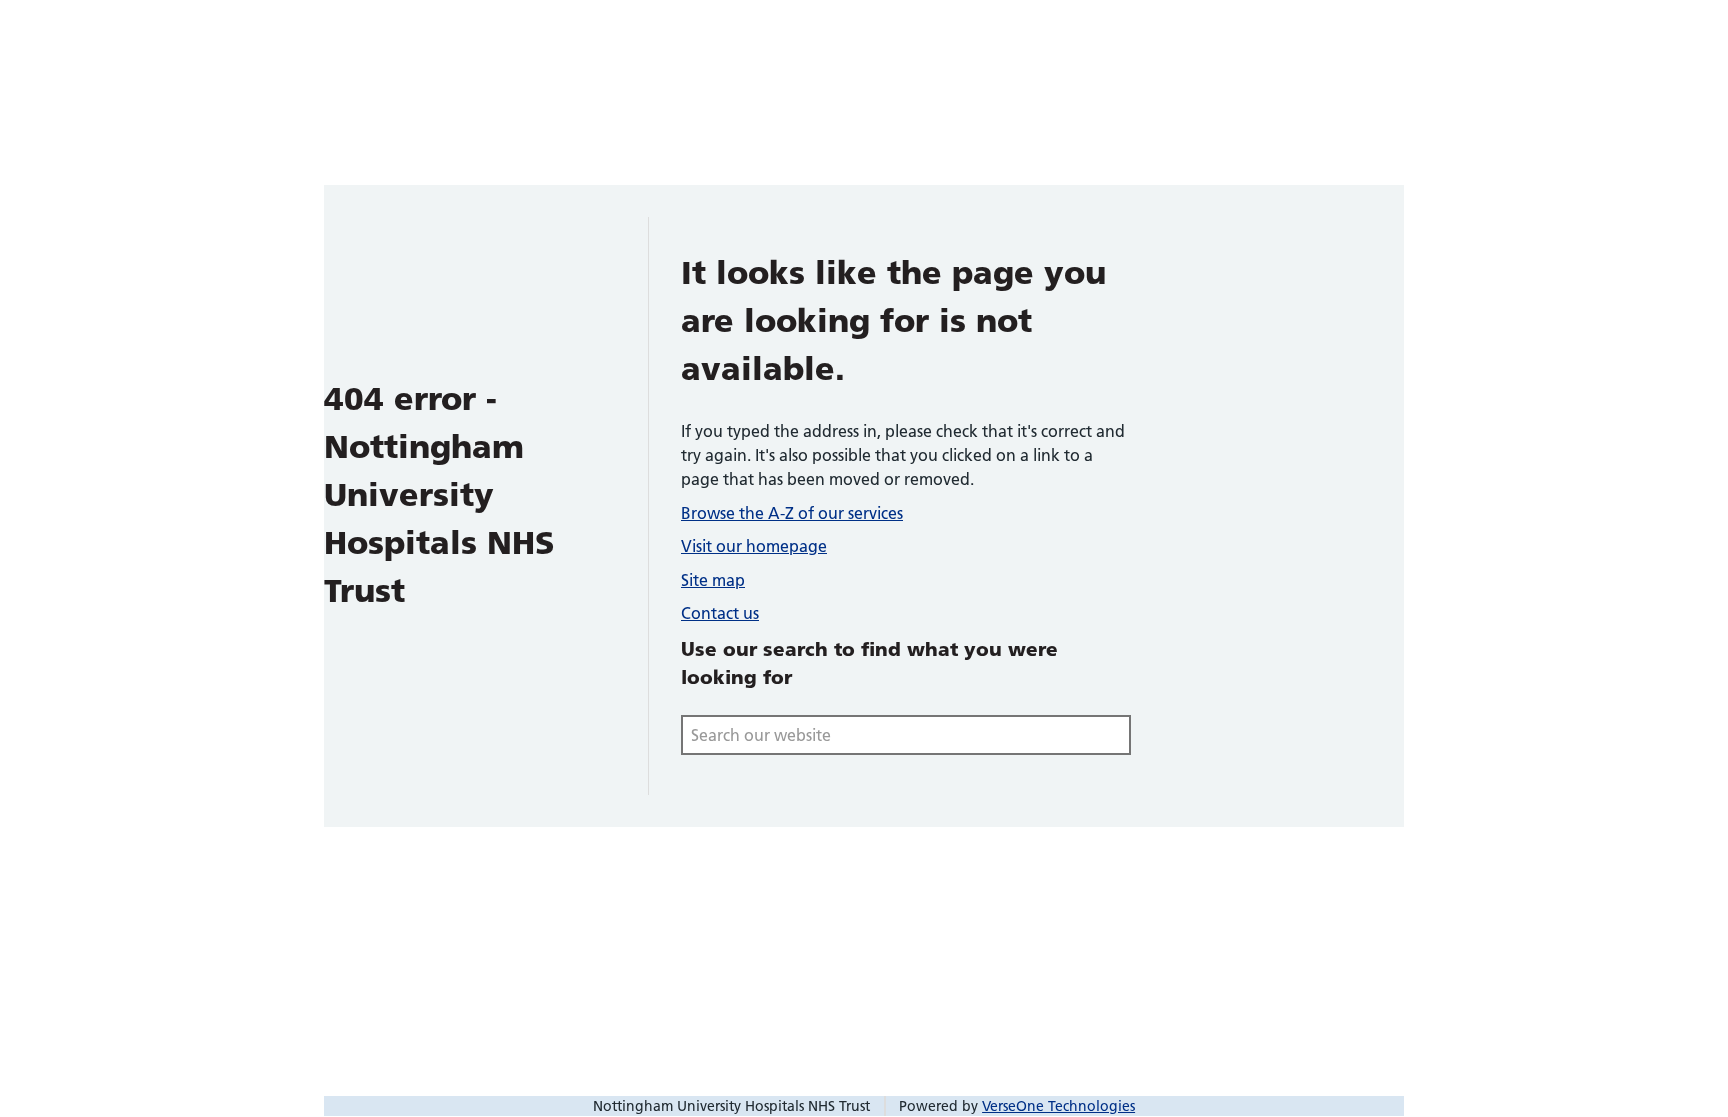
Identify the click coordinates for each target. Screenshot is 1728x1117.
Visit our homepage (754, 546)
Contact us (720, 613)
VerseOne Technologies (1058, 1106)
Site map (713, 580)
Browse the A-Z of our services (792, 513)
